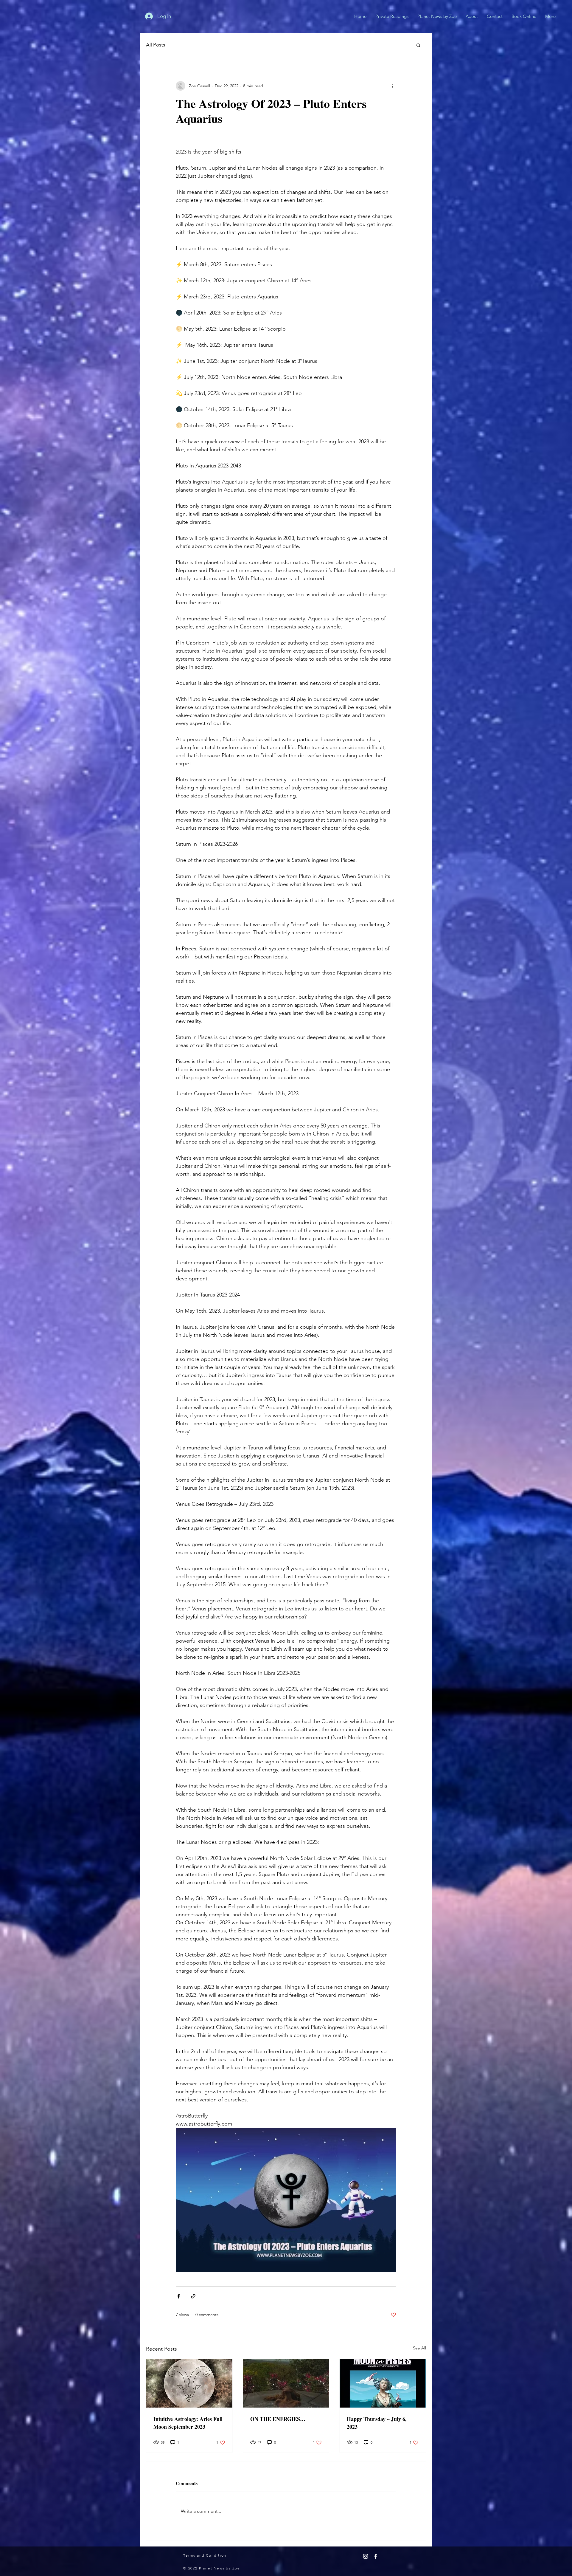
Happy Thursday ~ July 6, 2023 (377, 2423)
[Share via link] (193, 2296)
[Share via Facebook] (179, 2296)
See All (419, 2348)
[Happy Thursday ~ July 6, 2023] (383, 2383)
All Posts (156, 45)
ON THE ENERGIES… (278, 2419)
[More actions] (393, 86)
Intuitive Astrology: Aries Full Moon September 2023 (188, 2423)
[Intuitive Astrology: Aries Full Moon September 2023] (189, 2383)
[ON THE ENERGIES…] (286, 2383)
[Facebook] (376, 2556)
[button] (418, 45)
